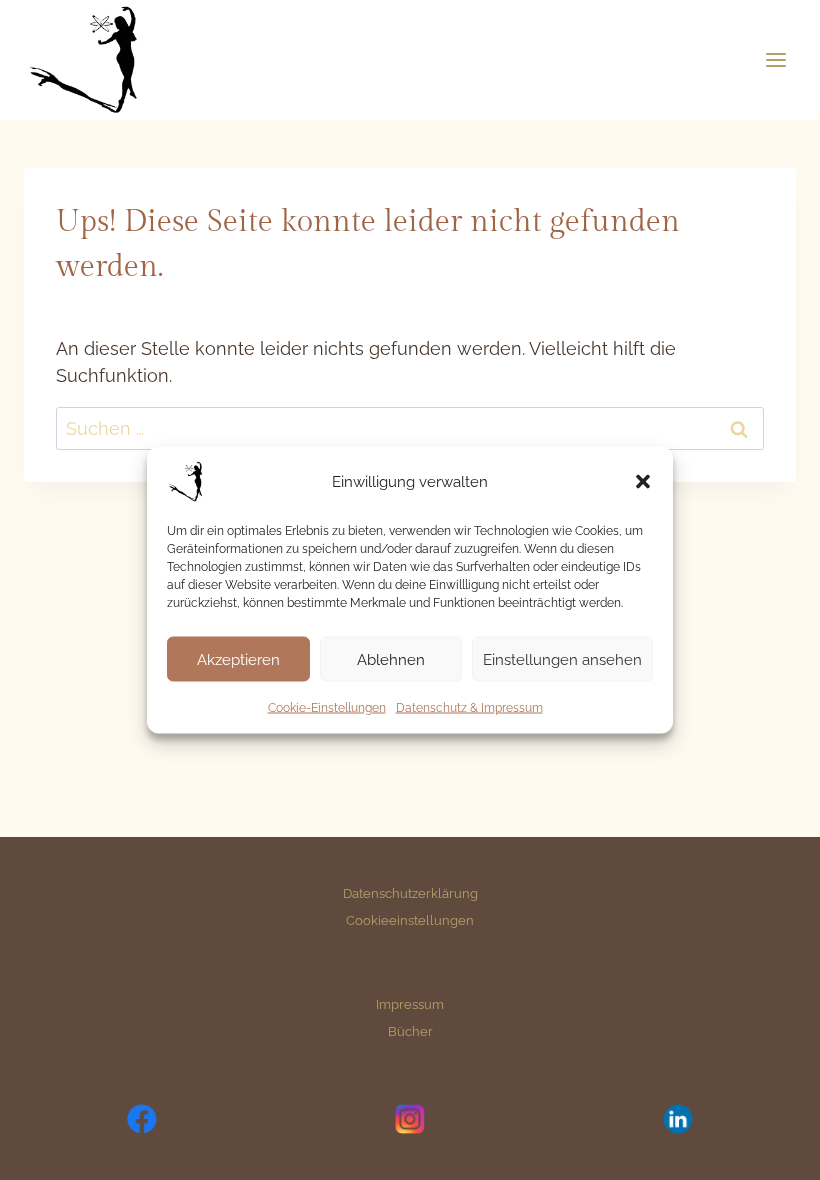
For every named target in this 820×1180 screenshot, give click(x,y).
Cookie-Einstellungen (327, 708)
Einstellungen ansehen (562, 659)
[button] (643, 482)
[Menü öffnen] (775, 59)
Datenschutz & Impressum (469, 708)
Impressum (410, 1004)
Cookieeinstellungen (410, 920)
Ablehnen (391, 659)
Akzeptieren (238, 659)
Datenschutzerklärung (410, 893)
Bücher (410, 1031)
